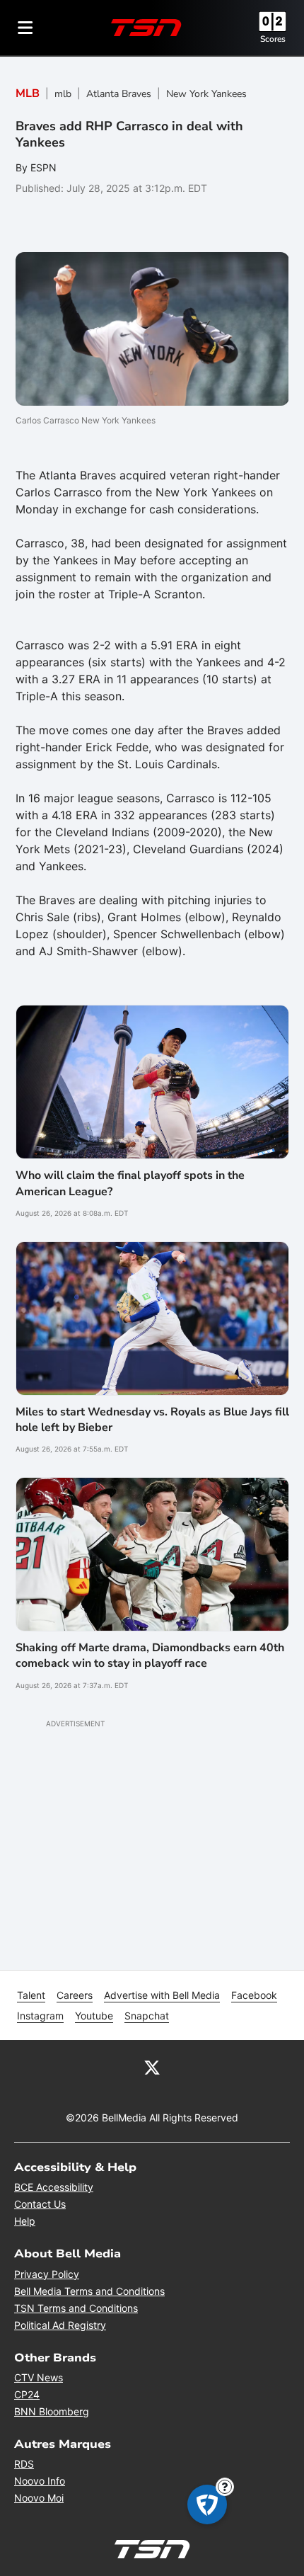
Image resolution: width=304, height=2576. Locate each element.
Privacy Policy (47, 2274)
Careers (75, 1995)
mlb (63, 94)
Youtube (94, 2016)
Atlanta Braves (119, 94)
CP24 (27, 2394)
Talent (31, 1995)
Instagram (40, 2016)
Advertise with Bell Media (162, 1995)
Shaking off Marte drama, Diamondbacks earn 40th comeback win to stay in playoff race (150, 1655)
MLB (28, 93)
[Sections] (25, 28)
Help (25, 2221)
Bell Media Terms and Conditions (89, 2291)
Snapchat (147, 2016)
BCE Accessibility (54, 2187)
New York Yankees (206, 94)
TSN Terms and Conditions (76, 2308)
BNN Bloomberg (52, 2411)
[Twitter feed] (152, 2067)
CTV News (39, 2377)
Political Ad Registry (60, 2325)
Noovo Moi (39, 2498)
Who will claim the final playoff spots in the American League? (130, 1183)
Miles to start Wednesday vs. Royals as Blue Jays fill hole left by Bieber (152, 1420)
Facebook (254, 1995)
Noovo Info (40, 2481)
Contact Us (40, 2204)
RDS (24, 2464)
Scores (273, 39)
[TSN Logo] (146, 28)
